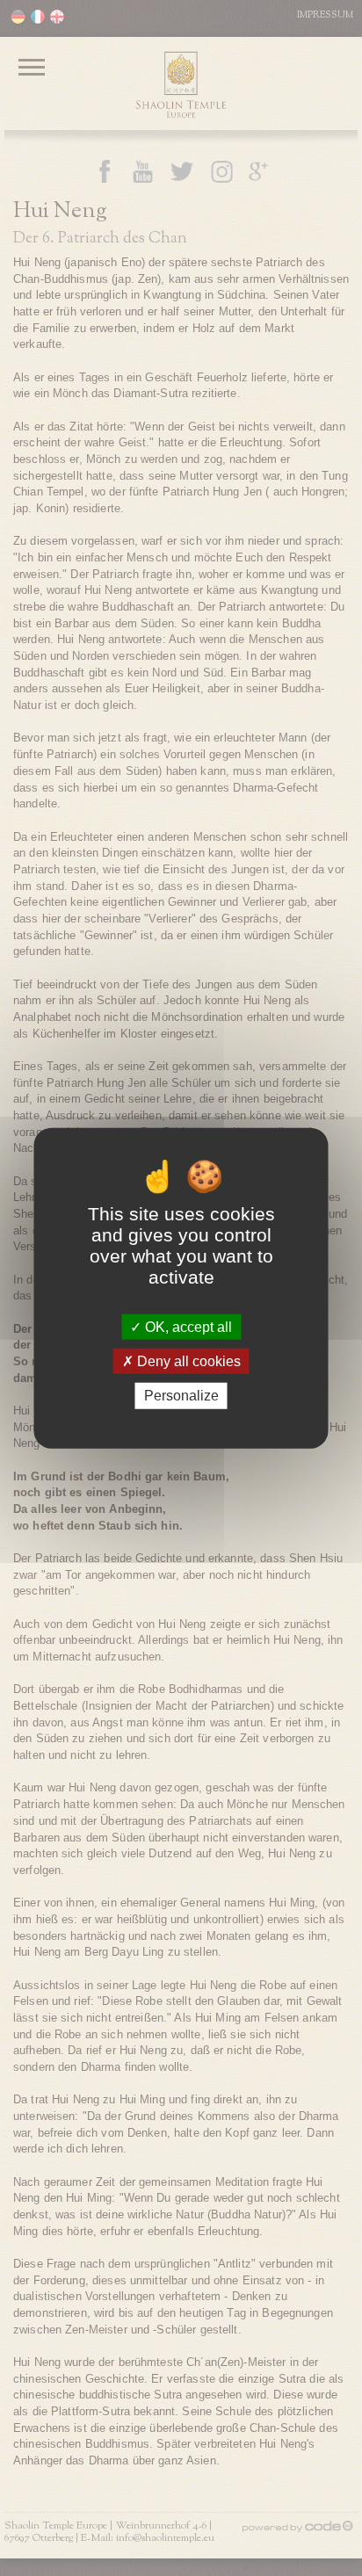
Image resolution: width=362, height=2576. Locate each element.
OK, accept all (187, 1327)
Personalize (181, 1396)
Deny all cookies (187, 1361)
